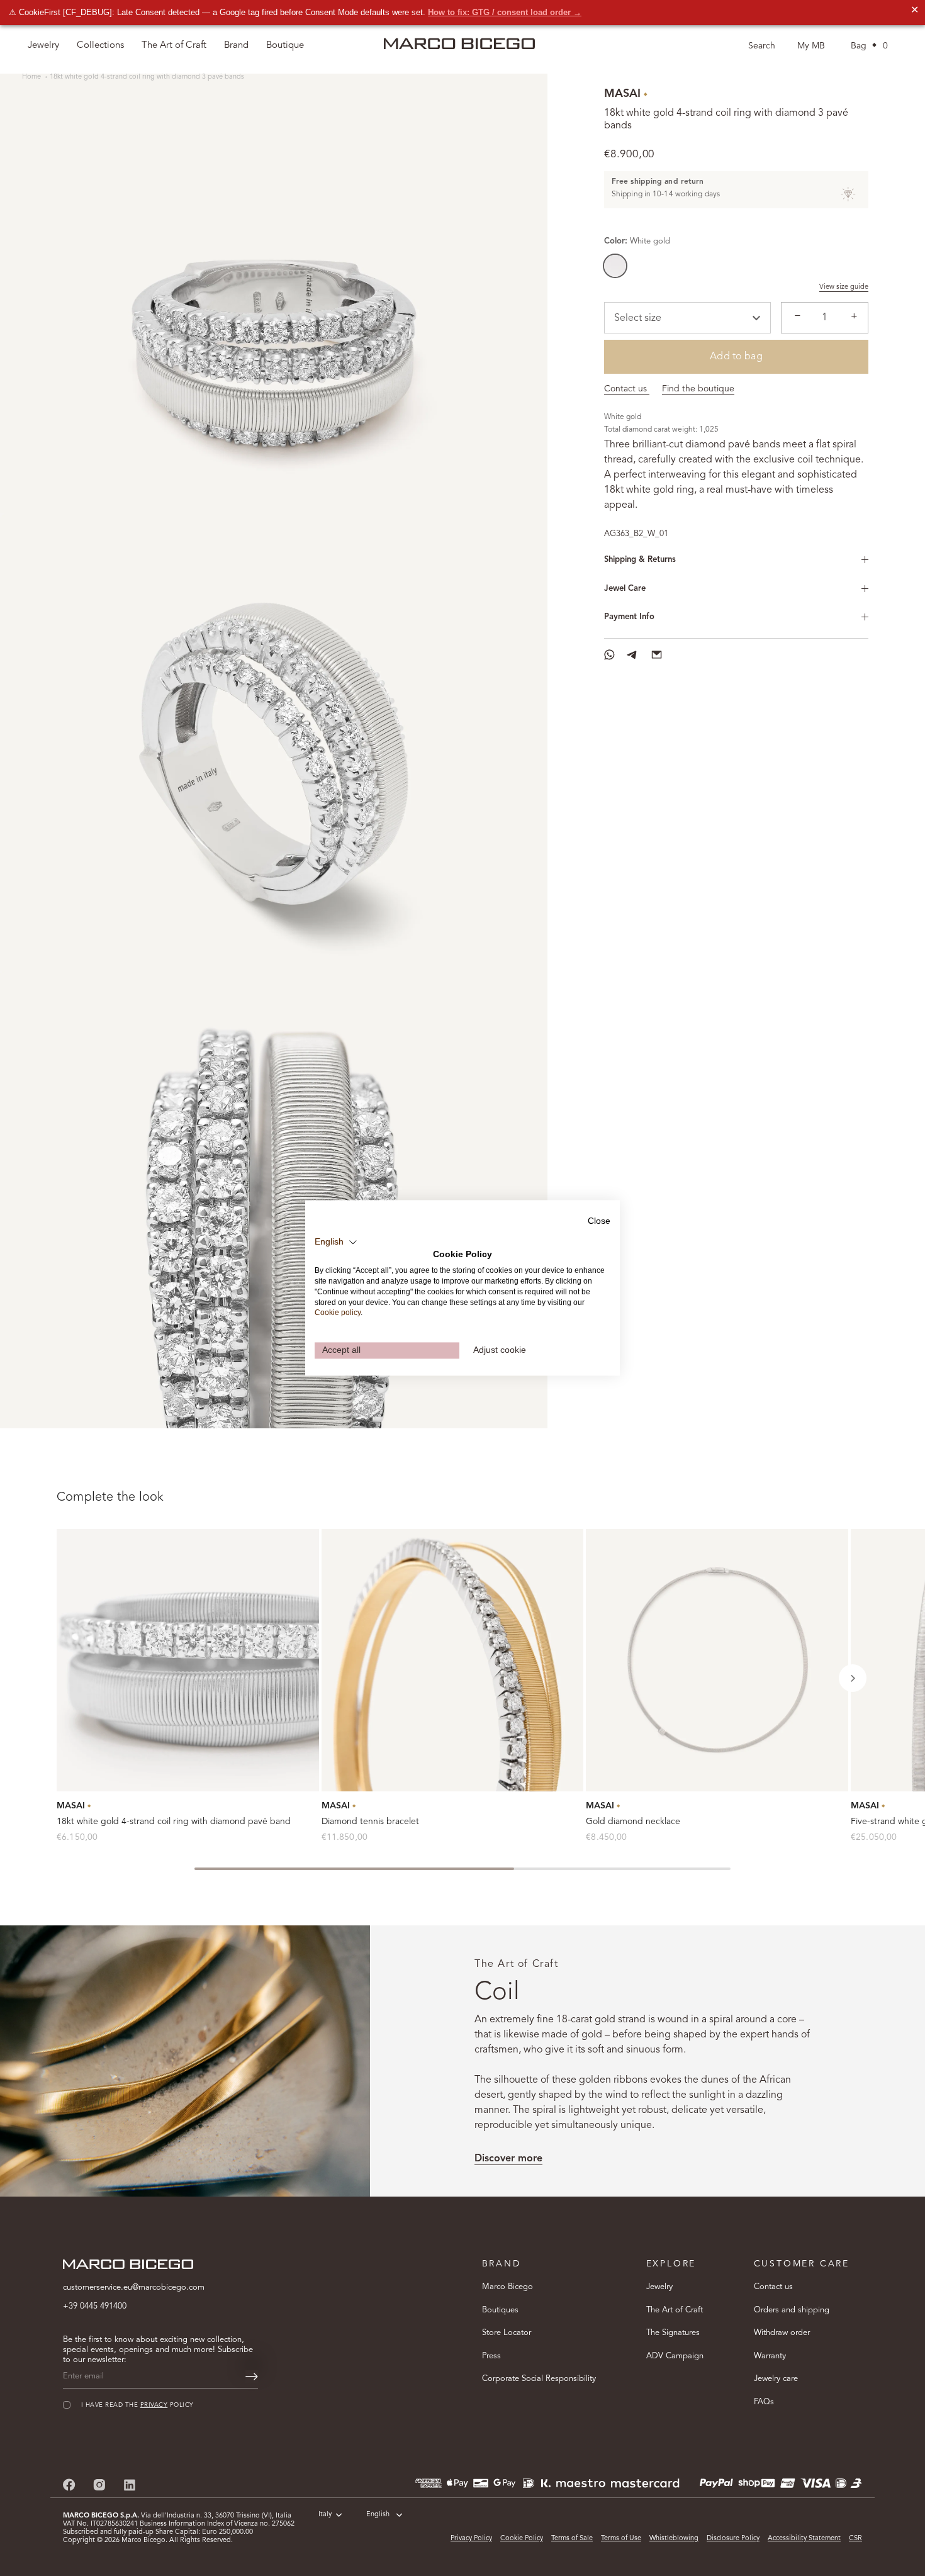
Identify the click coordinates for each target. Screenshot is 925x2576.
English (378, 2515)
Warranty (770, 2356)
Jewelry (659, 2287)
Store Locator (507, 2333)
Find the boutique (698, 389)
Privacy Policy (471, 2539)
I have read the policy (137, 2405)
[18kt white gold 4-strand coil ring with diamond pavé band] (188, 1660)
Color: (637, 241)
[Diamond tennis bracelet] (453, 1660)
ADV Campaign (675, 2356)
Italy (325, 2515)
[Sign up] (252, 2377)
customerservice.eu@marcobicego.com (134, 2288)
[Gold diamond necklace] (717, 1660)
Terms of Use (621, 2539)
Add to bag (736, 357)
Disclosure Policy (733, 2539)
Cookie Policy (522, 2539)
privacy (154, 2405)
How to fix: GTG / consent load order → (505, 12)
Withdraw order (782, 2333)
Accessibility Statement (804, 2539)
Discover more (508, 2159)
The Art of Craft (174, 46)
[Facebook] (69, 2484)
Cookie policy (338, 1313)
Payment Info (629, 617)
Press (491, 2356)
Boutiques (500, 2310)
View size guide (844, 287)
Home (32, 77)
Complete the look (110, 1498)
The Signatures (673, 2333)
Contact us (627, 389)
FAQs (764, 2402)
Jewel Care (625, 589)
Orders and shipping (792, 2310)
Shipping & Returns (640, 560)
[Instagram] (99, 2484)
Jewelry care (776, 2379)
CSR (855, 2539)
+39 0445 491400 (95, 2306)
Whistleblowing (674, 2539)
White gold (615, 266)
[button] (853, 1678)
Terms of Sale (572, 2539)
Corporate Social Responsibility (539, 2379)
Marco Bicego (507, 2287)
